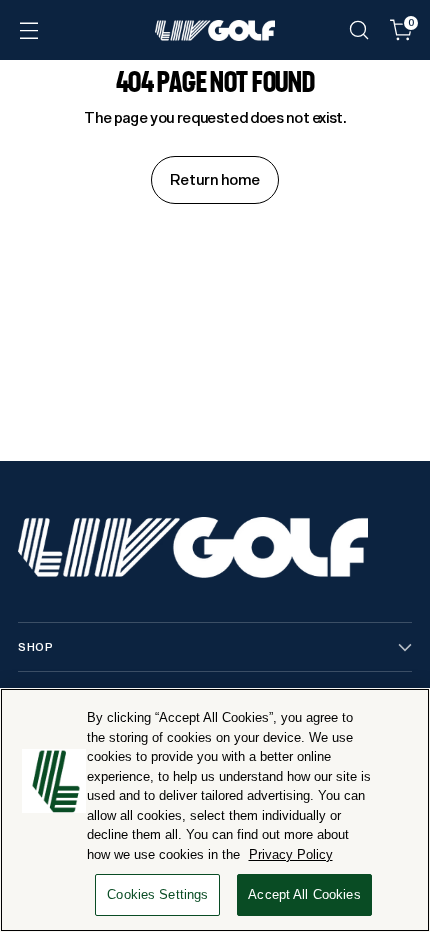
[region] (215, 810)
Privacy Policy (291, 854)
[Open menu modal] (28, 30)
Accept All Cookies (304, 894)
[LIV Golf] (215, 30)
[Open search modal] (358, 30)
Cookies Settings (157, 894)
